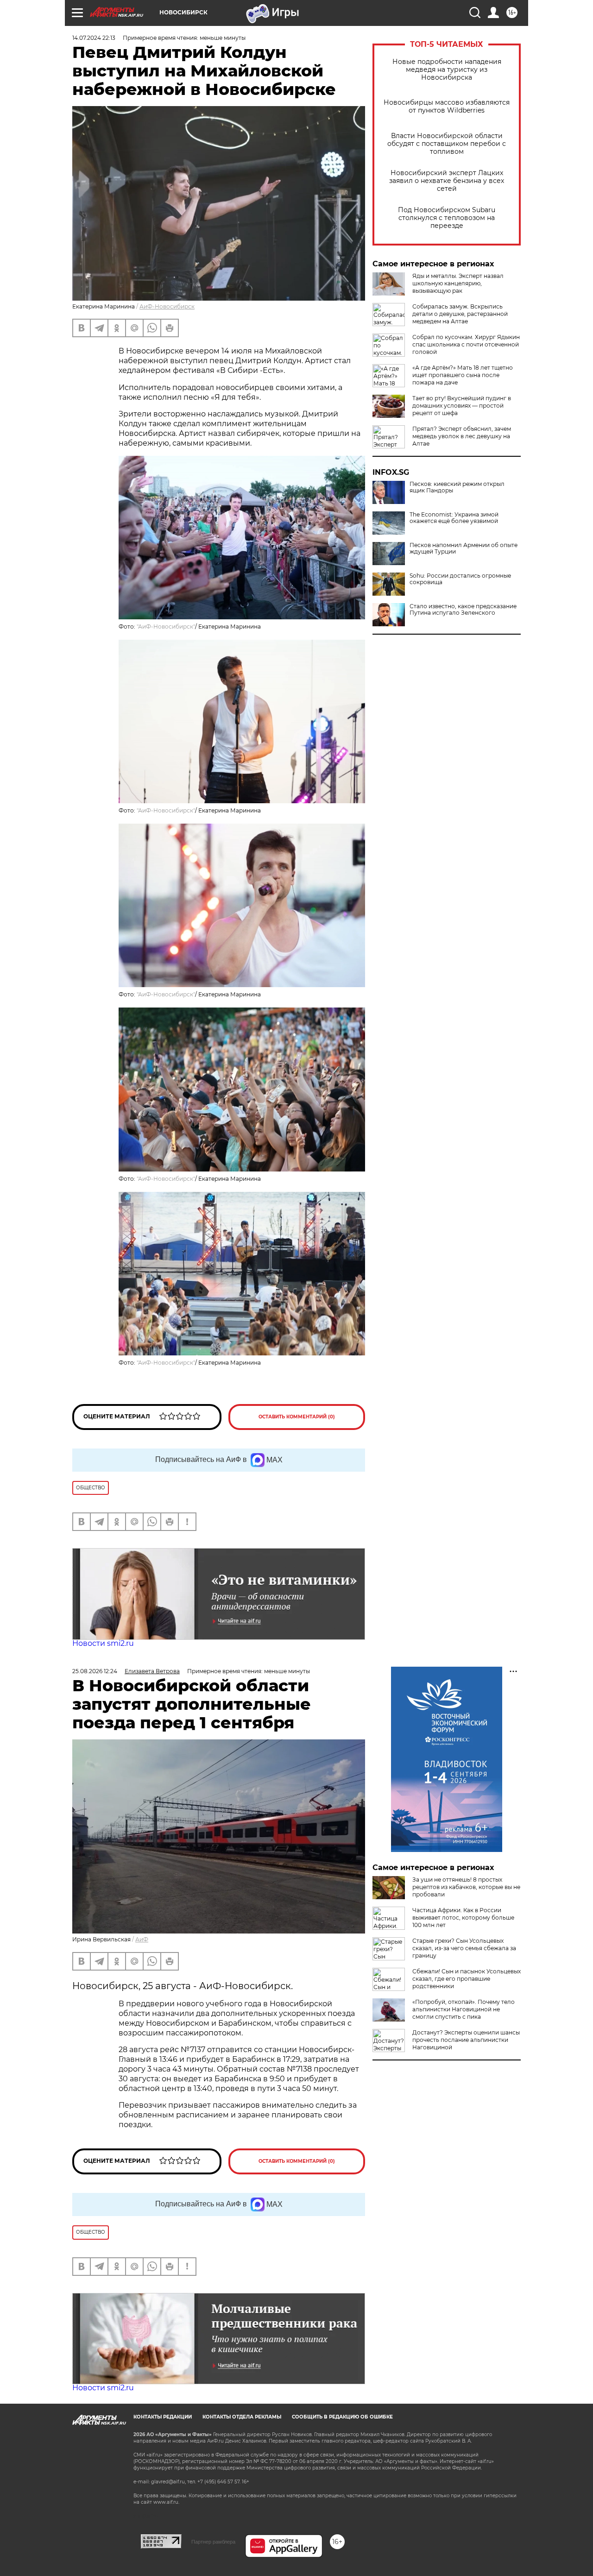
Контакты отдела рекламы (242, 2417)
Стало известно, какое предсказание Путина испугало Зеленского (463, 610)
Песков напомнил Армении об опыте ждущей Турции (464, 548)
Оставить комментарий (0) (297, 1417)
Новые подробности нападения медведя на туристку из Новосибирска (447, 70)
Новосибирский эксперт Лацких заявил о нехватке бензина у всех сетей (447, 181)
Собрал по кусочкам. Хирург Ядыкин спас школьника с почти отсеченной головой (466, 344)
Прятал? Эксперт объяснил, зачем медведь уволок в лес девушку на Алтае (462, 436)
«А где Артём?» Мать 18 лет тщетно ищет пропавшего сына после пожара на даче (463, 375)
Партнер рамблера (213, 2542)
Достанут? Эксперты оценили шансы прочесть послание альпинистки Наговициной (466, 2040)
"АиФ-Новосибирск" (166, 627)
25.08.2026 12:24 (95, 1671)
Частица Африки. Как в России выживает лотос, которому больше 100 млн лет (463, 1918)
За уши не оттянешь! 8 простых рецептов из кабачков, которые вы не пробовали (466, 1887)
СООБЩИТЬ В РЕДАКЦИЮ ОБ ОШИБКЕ (342, 2417)
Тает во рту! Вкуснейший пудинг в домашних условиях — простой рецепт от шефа (462, 406)
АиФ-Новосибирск (167, 306)
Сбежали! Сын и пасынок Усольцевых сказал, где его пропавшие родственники (467, 1979)
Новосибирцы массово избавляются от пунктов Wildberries (447, 107)
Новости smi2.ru (103, 1643)
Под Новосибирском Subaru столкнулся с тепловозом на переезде (447, 218)
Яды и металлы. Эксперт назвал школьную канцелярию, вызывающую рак (458, 283)
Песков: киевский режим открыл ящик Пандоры (457, 487)
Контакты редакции (163, 2417)
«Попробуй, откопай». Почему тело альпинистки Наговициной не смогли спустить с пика (464, 2009)
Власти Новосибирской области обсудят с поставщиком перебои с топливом (447, 144)
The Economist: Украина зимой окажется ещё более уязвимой (454, 518)
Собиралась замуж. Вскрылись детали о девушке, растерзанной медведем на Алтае (460, 314)
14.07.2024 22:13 (94, 38)
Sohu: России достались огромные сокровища (460, 579)
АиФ (142, 1939)
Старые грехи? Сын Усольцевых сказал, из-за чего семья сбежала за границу (464, 1948)
